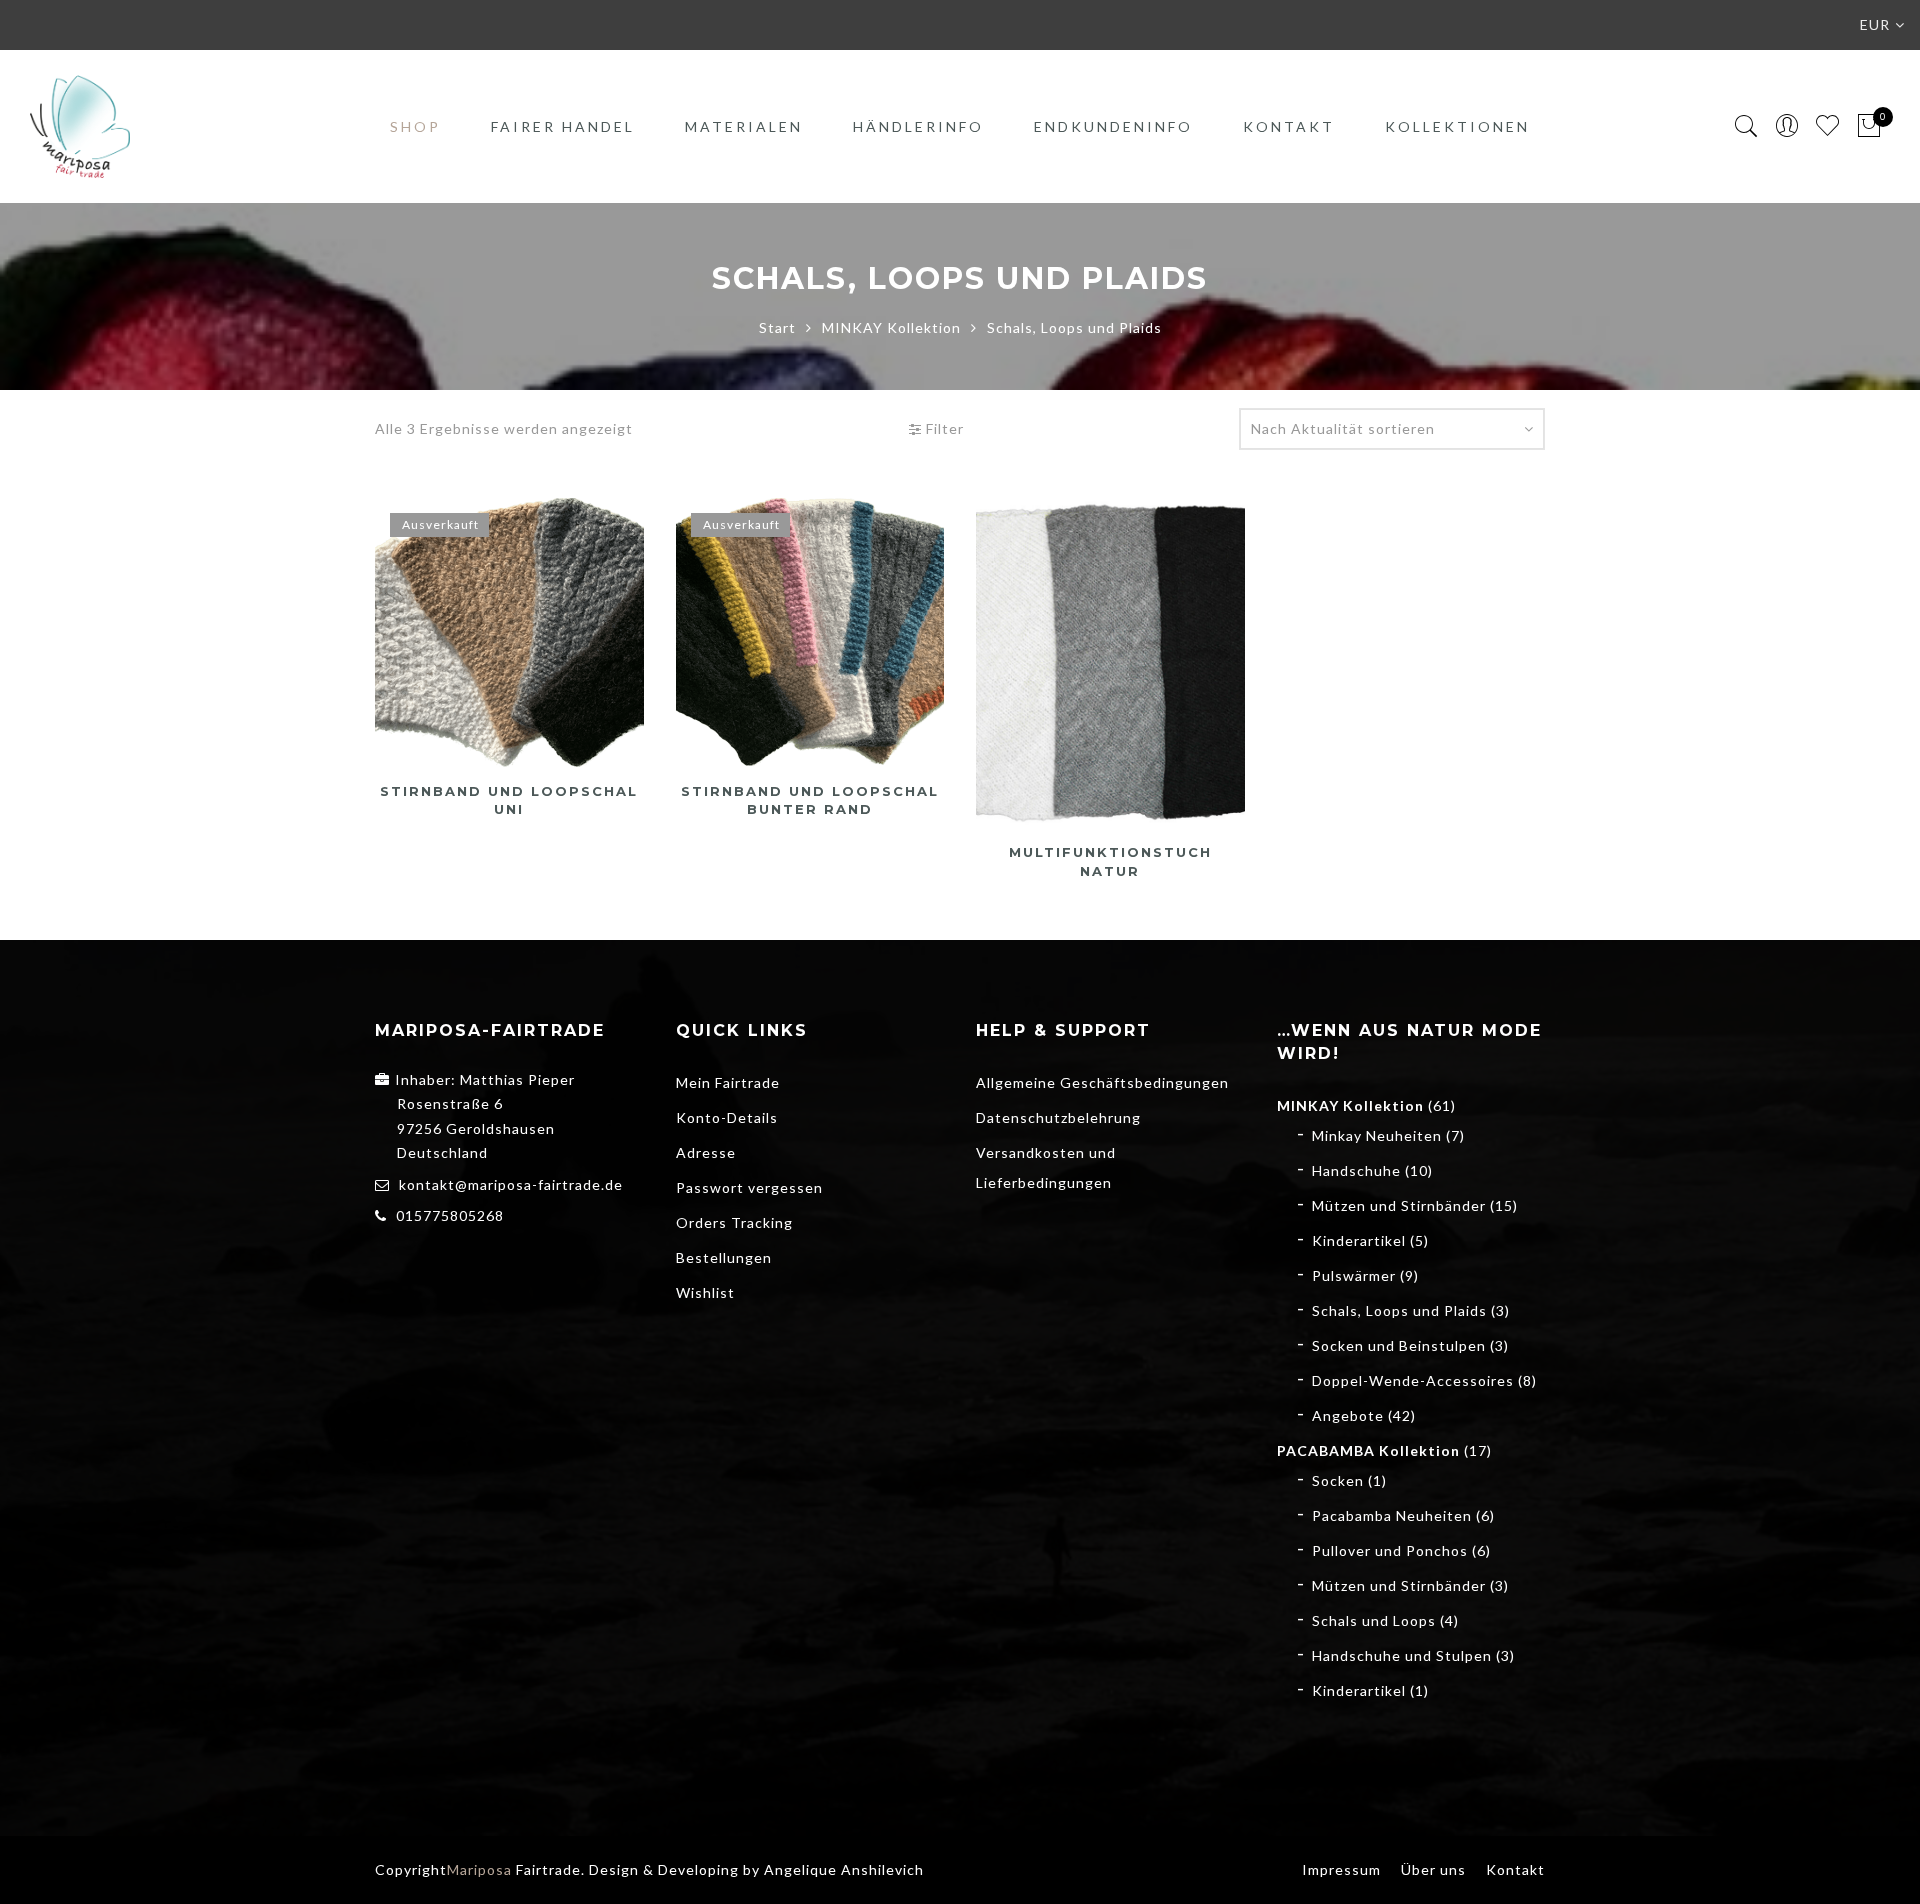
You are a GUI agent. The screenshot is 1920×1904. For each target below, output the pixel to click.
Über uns (1433, 1869)
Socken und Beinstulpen (1399, 1345)
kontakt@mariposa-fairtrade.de (511, 1184)
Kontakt (1289, 126)
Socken (1338, 1480)
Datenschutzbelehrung (1058, 1117)
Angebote (1348, 1415)
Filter (943, 428)
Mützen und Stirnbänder (1399, 1205)
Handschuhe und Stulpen (1402, 1655)
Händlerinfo (918, 126)
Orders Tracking (734, 1222)
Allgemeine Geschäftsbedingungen (1102, 1082)
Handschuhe (1356, 1170)
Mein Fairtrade (728, 1082)
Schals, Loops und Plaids (1399, 1310)
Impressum (1341, 1869)
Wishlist (705, 1292)
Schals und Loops (1374, 1620)
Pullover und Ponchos (1390, 1550)
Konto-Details (727, 1117)
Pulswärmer (1354, 1275)
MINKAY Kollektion (891, 327)
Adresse (706, 1152)
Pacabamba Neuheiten (1392, 1515)
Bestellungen (724, 1257)
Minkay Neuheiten (1377, 1135)
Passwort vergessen (749, 1187)
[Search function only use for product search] (1746, 126)
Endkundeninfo (1113, 126)
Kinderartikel (1359, 1240)
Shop (415, 126)
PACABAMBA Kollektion (1368, 1450)
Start (777, 327)
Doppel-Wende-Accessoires (1413, 1380)
